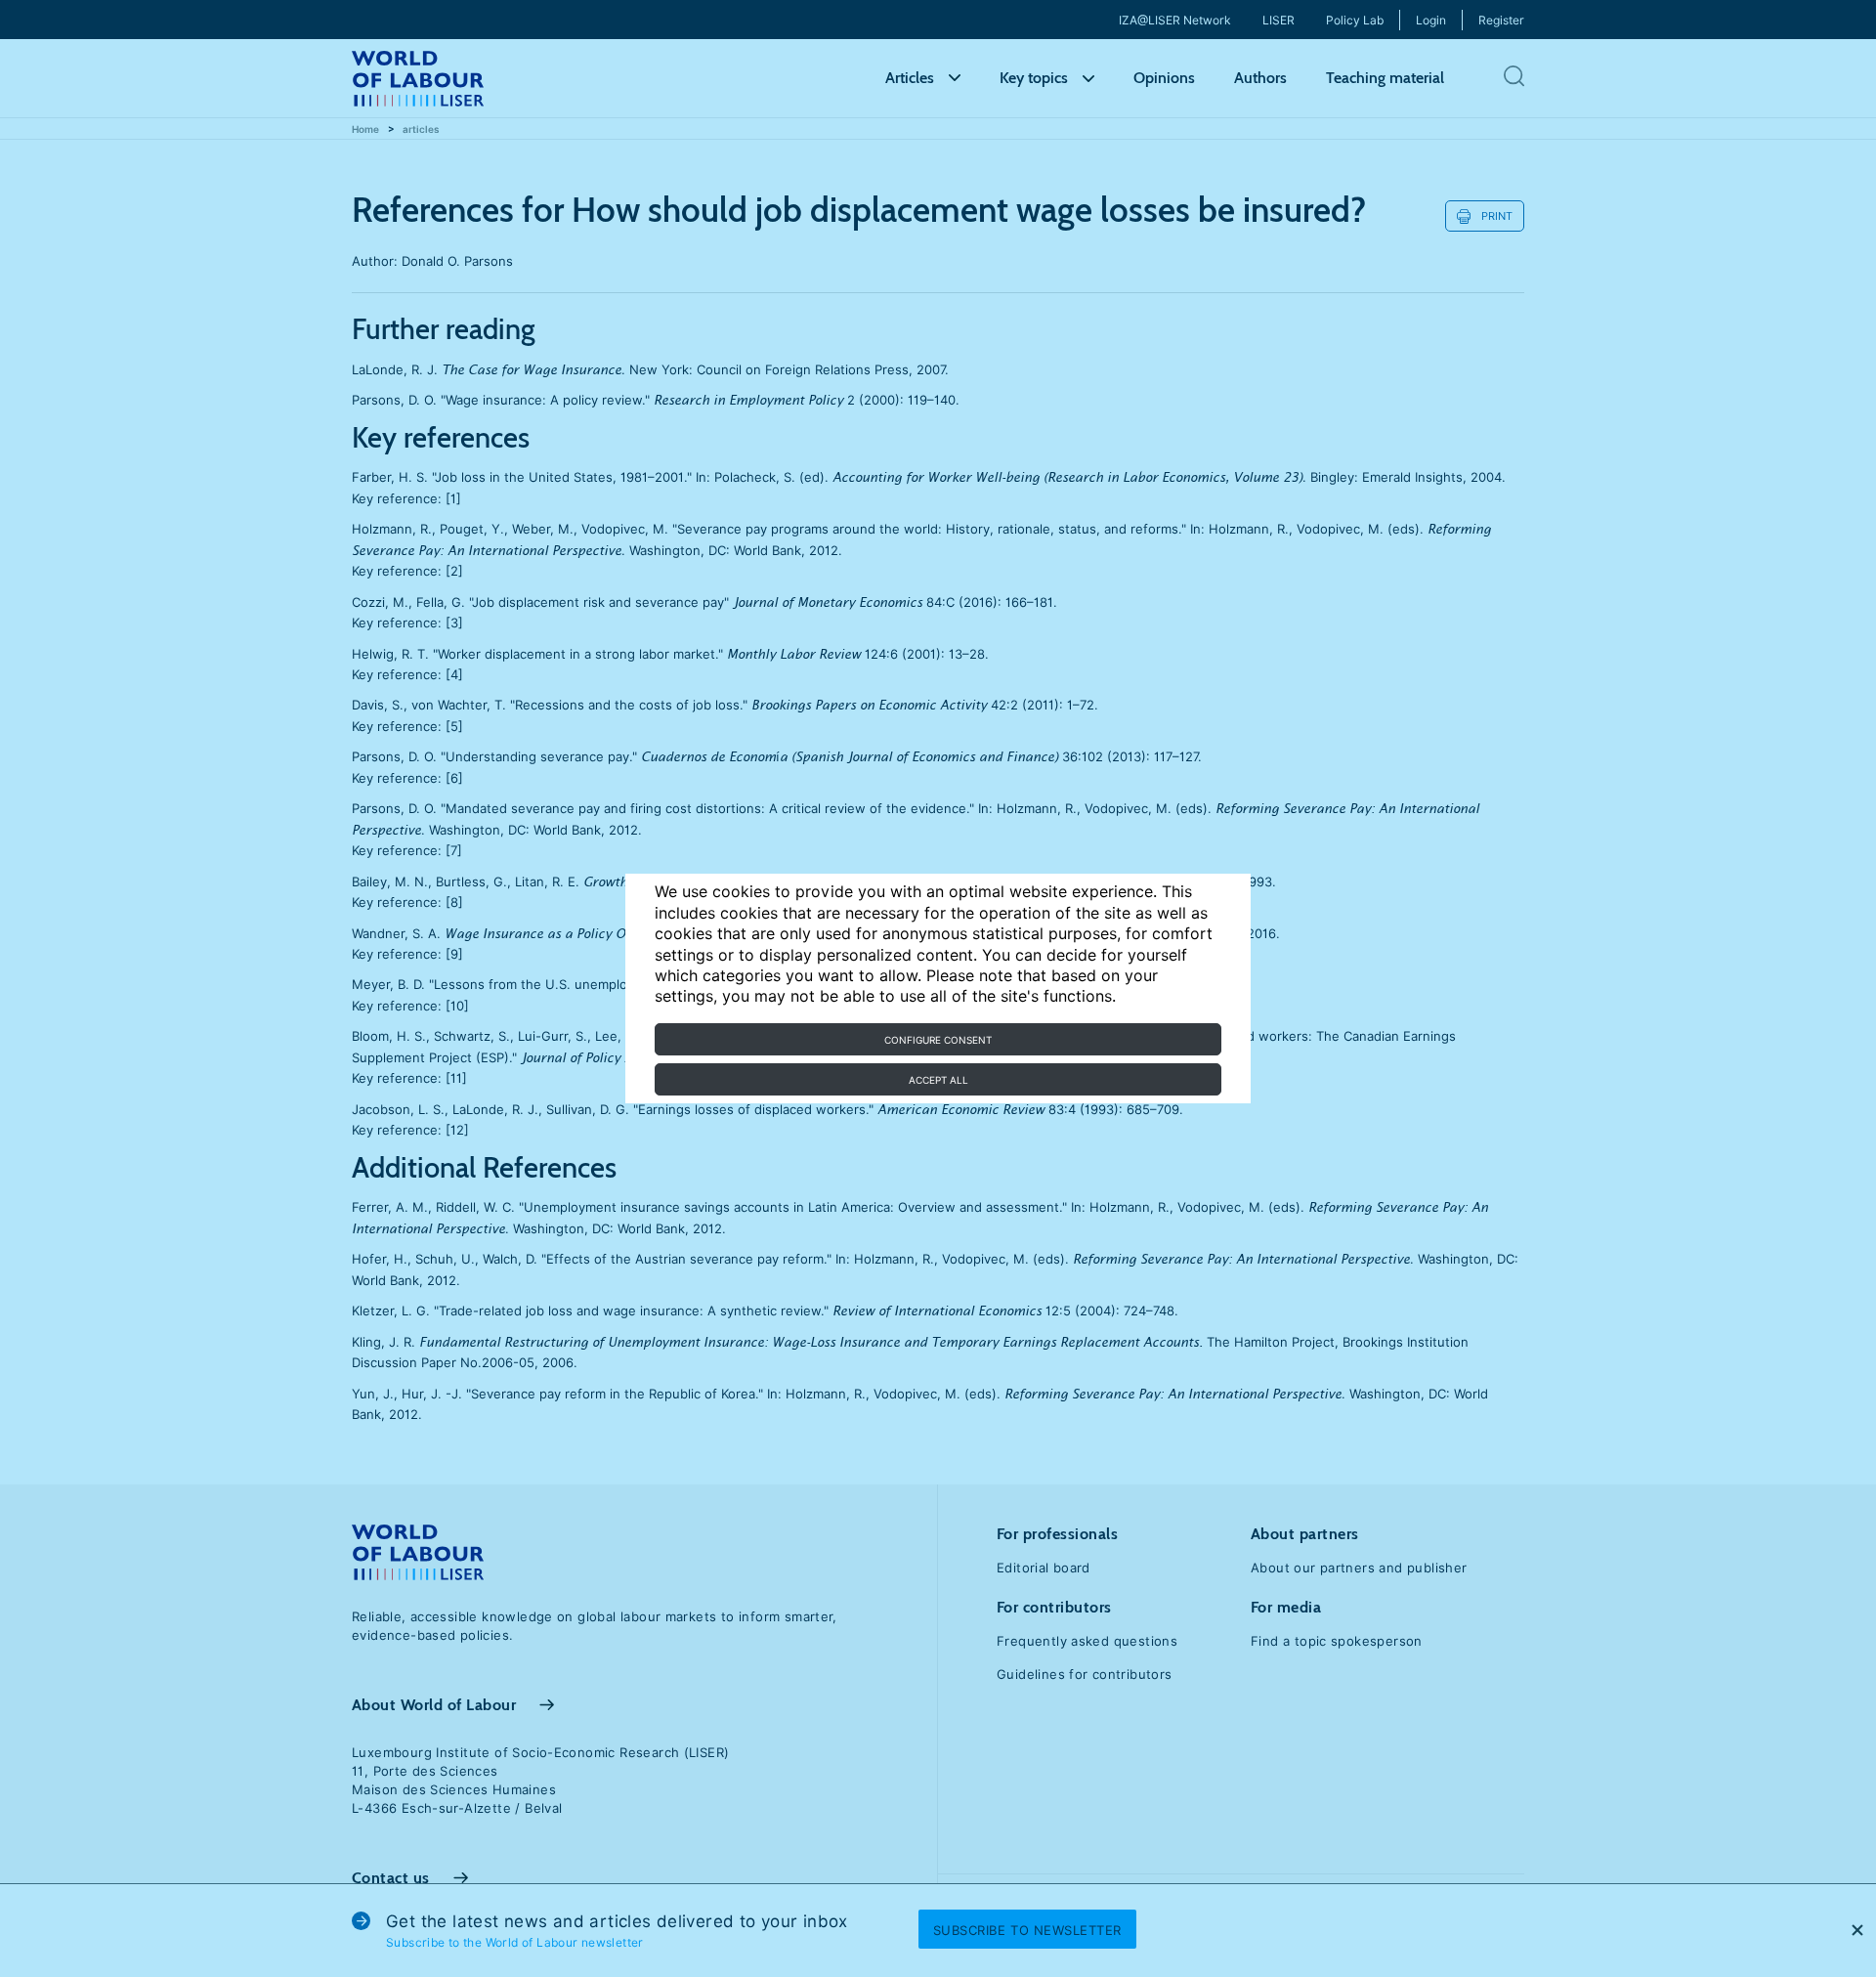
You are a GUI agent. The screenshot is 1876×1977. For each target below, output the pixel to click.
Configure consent (938, 1040)
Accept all (938, 1080)
